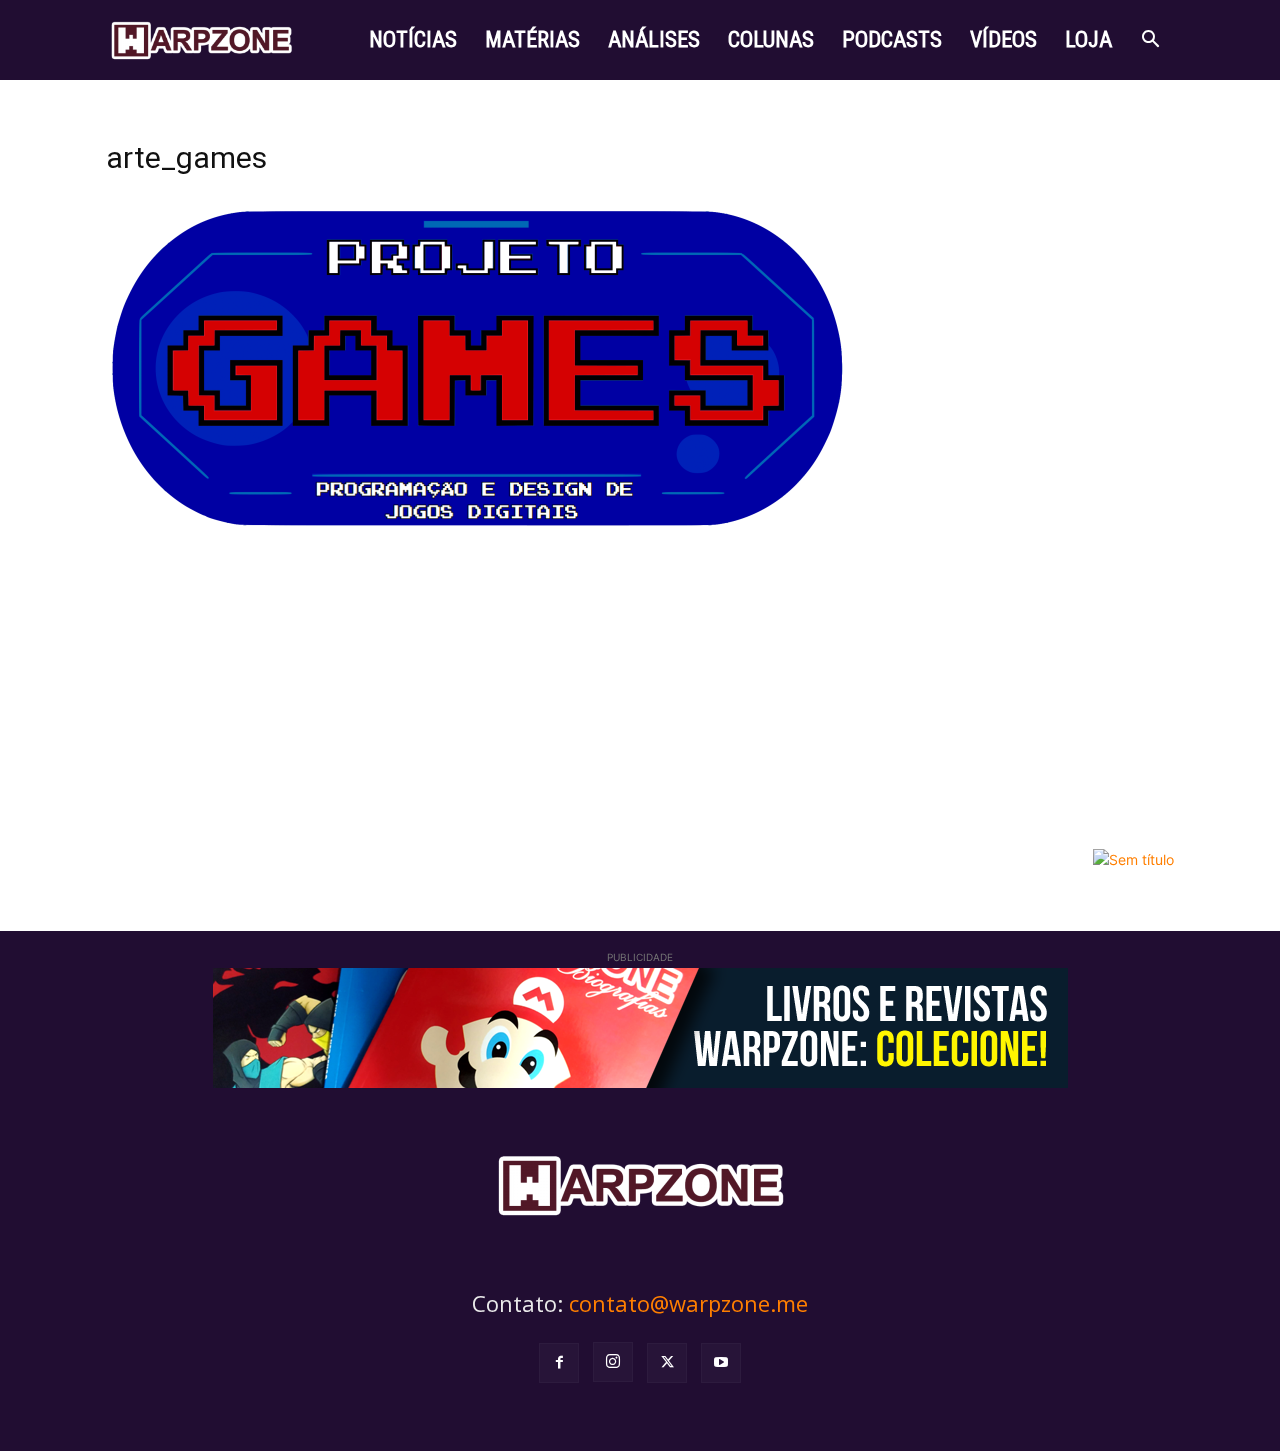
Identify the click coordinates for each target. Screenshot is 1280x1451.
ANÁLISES (654, 39)
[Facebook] (559, 1363)
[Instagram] (613, 1362)
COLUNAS (771, 39)
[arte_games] (480, 528)
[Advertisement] (640, 689)
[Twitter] (667, 1363)
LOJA (1088, 39)
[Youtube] (721, 1363)
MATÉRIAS (532, 39)
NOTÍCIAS (413, 39)
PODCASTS (892, 39)
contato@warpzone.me (688, 1303)
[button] (1150, 41)
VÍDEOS (1003, 39)
